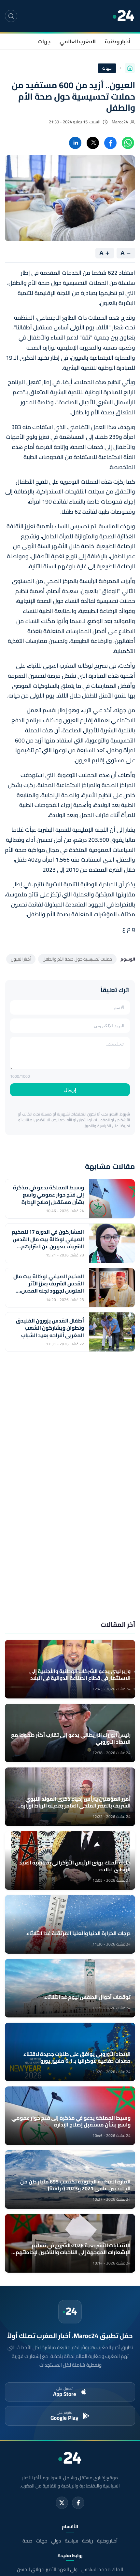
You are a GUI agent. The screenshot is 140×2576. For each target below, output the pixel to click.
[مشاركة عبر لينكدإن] (75, 143)
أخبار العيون (21, 959)
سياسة (71, 2541)
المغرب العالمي (78, 41)
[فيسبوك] (78, 2503)
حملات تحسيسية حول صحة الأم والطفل (77, 959)
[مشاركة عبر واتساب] (128, 143)
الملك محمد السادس (102, 2569)
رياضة (88, 2541)
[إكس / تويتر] (62, 2503)
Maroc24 (120, 122)
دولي (56, 2541)
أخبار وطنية (118, 41)
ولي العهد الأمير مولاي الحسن (47, 2569)
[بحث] (11, 16)
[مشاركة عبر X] (93, 143)
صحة (27, 2541)
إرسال (70, 1090)
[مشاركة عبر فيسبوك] (110, 143)
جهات (44, 41)
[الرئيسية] (130, 68)
